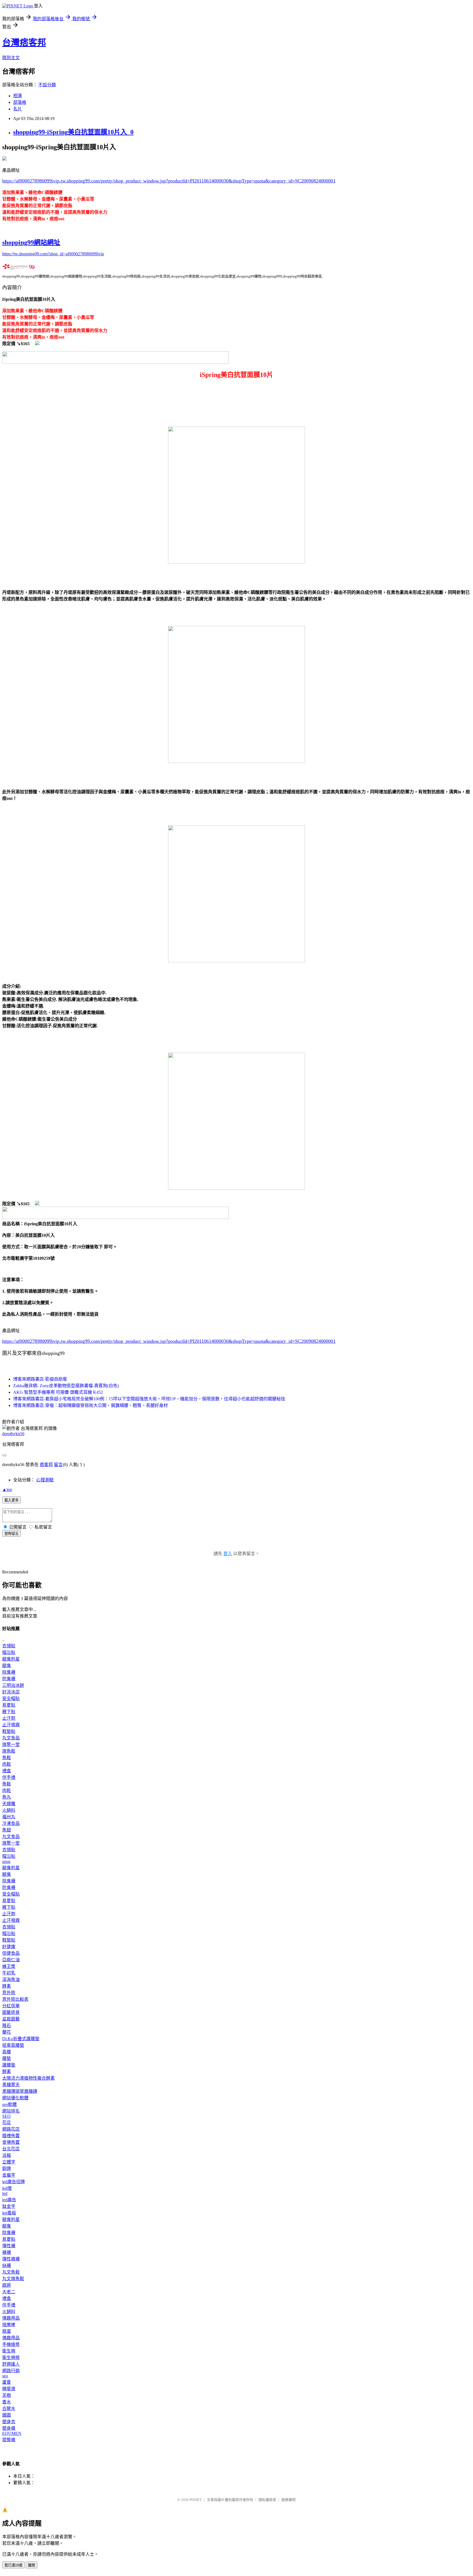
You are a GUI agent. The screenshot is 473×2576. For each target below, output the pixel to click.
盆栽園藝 (11, 2019)
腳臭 (7, 1666)
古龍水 (9, 2408)
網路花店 (11, 2129)
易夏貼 (9, 1705)
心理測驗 (45, 1480)
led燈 (7, 2188)
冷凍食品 (11, 1823)
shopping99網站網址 (31, 242)
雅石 (7, 2026)
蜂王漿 (9, 1966)
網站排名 (11, 2111)
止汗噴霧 (11, 1725)
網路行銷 (11, 2371)
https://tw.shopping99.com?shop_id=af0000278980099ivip (53, 254)
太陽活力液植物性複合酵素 (28, 2078)
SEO (6, 2116)
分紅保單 (11, 2006)
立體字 (9, 2162)
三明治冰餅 (13, 1685)
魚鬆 (7, 1758)
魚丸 (7, 1797)
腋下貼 (9, 1712)
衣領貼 (9, 1646)
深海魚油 (11, 1980)
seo (5, 2376)
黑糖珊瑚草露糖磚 (20, 2091)
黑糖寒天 (11, 2085)
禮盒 (7, 1771)
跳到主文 (11, 58)
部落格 (20, 102)
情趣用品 (11, 2318)
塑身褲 (9, 2428)
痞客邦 (46, 1465)
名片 (18, 109)
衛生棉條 (11, 2358)
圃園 (7, 2415)
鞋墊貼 (9, 1731)
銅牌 (7, 2169)
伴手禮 (9, 1777)
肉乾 (7, 1791)
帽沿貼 (9, 1652)
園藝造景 (11, 2012)
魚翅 (7, 1830)
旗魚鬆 (9, 1751)
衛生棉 (9, 2351)
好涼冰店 (11, 1692)
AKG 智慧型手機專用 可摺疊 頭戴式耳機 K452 (58, 1392)
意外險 (9, 1993)
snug (6, 1861)
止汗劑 (9, 1718)
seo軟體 (9, 2104)
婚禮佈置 (11, 2136)
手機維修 (11, 2344)
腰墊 (7, 2058)
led (5, 2193)
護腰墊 (9, 2065)
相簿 (18, 96)
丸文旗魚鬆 (13, 2279)
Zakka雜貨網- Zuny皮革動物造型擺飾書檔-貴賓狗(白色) (66, 1386)
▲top (7, 1489)
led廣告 (9, 2200)
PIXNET (196, 2500)
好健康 (9, 1947)
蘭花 (7, 2032)
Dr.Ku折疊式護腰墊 (21, 2039)
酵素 (7, 1986)
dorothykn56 (13, 1434)
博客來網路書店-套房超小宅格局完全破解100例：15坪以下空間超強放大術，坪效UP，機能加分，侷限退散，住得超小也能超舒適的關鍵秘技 (149, 1399)
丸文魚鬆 (11, 2272)
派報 (7, 2155)
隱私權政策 (267, 2500)
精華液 (9, 2389)
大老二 (9, 2292)
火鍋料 (9, 1810)
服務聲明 (289, 2500)
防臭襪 (9, 1679)
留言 (58, 1465)
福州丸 (9, 1817)
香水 (7, 2402)
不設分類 (47, 85)
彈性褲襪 (11, 2259)
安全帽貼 (11, 1698)
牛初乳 (9, 1973)
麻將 (7, 2285)
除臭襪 (9, 1672)
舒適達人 (11, 2364)
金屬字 (9, 2175)
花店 (7, 2123)
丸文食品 (11, 1738)
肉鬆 (7, 1764)
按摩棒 (9, 2325)
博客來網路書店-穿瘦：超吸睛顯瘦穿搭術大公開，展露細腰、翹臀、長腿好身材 (90, 1405)
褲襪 (7, 2252)
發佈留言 (11, 1534)
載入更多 (11, 1500)
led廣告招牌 (14, 2182)
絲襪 (7, 2266)
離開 (31, 2565)
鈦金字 (9, 2206)
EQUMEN (12, 2433)
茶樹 (7, 2395)
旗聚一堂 (11, 1744)
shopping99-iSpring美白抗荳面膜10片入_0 (73, 132)
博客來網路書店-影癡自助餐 (40, 1379)
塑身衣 (9, 2422)
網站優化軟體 (15, 2098)
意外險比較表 (15, 1999)
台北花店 (11, 2149)
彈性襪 (9, 2246)
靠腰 (7, 2052)
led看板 (9, 2213)
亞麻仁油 (11, 1960)
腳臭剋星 (11, 1659)
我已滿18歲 (13, 2565)
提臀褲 (9, 2440)
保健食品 (11, 1953)
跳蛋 (7, 2331)
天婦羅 (9, 1804)
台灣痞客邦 (24, 42)
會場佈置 (11, 2142)
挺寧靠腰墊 (13, 2045)
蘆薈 (7, 2382)
